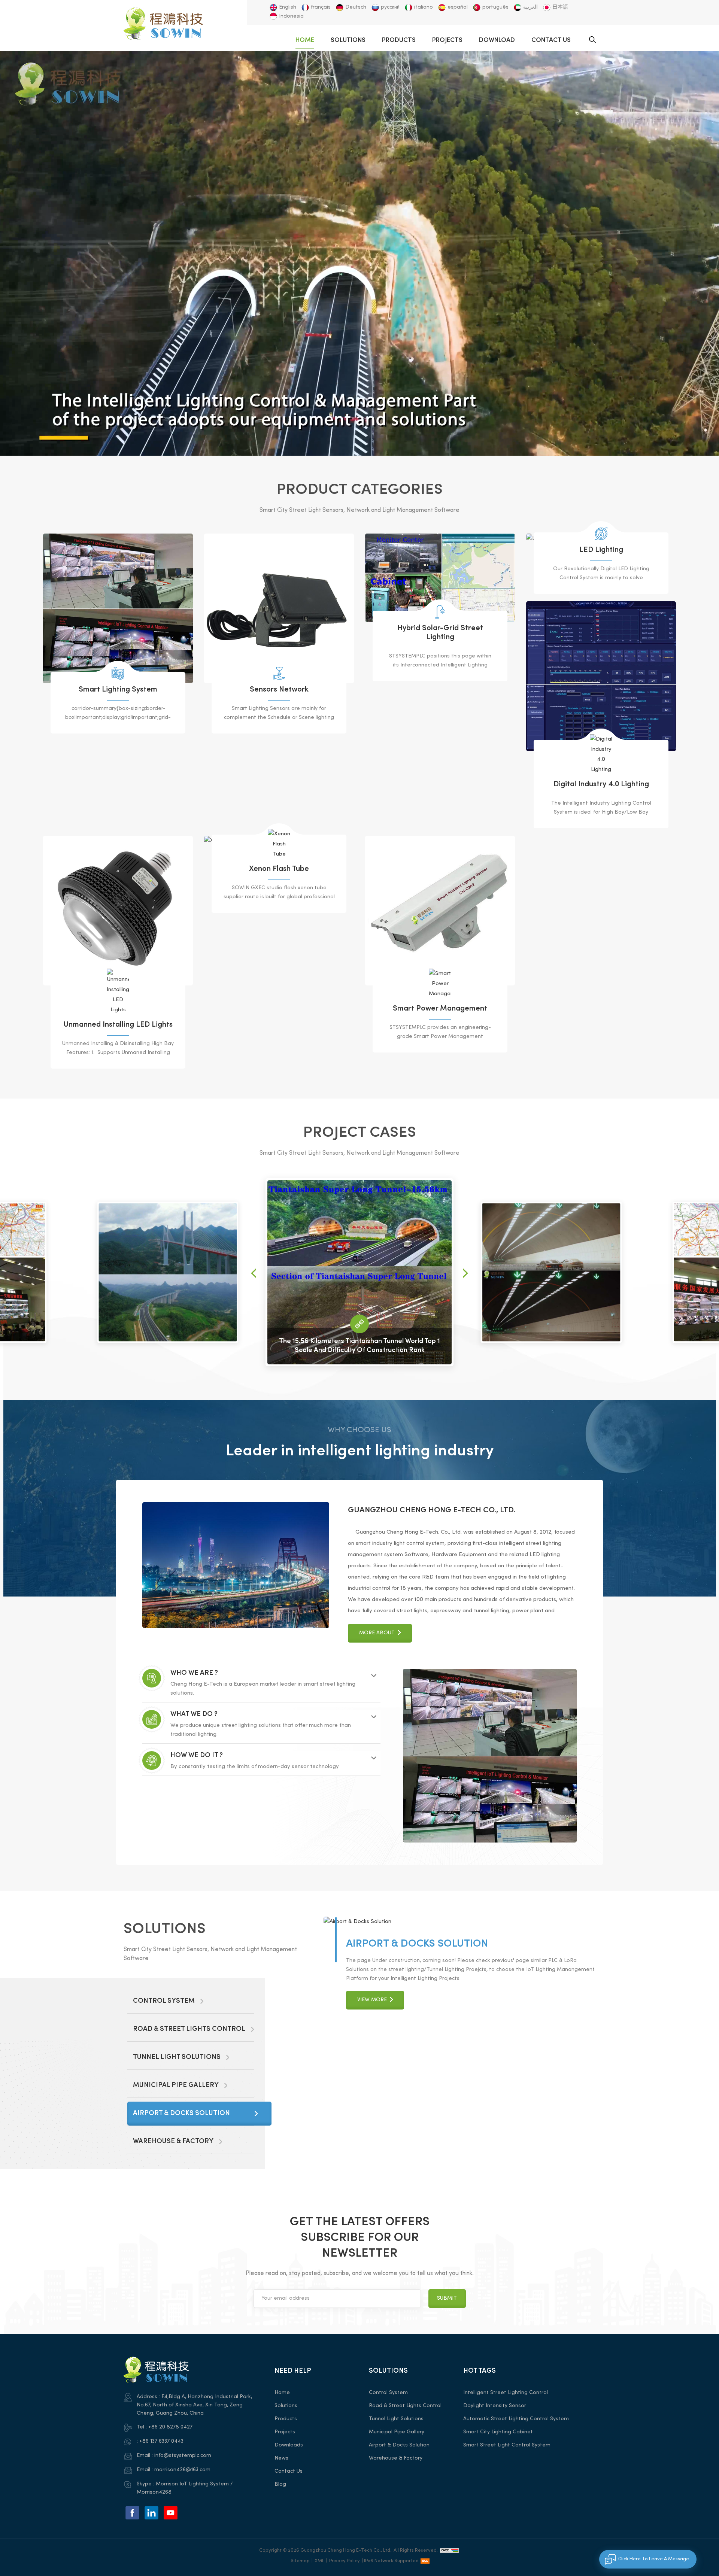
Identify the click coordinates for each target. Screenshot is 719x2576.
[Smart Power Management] (440, 911)
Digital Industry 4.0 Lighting (601, 785)
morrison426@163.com (182, 2470)
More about (377, 1633)
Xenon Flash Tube (279, 869)
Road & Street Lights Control (405, 2406)
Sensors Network (279, 690)
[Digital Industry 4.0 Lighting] (601, 676)
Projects (447, 40)
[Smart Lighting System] (118, 608)
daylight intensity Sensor (495, 2406)
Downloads (289, 2445)
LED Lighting (601, 550)
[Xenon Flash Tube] (279, 844)
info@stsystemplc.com (183, 2456)
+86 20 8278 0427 (170, 2427)
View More (372, 2086)
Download (497, 40)
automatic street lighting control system (516, 2419)
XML (319, 2561)
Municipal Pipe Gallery (408, 2206)
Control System (391, 2057)
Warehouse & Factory (396, 2458)
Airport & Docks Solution (399, 2445)
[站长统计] (449, 2551)
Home (305, 40)
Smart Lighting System (118, 690)
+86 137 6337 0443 (161, 2441)
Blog (280, 2484)
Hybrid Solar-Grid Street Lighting (440, 633)
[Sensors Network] (279, 608)
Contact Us (551, 40)
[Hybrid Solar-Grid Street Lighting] (440, 578)
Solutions (348, 40)
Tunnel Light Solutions (396, 2419)
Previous (254, 1273)
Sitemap (300, 2561)
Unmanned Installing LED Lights (118, 1025)
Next (465, 1273)
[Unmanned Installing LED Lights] (118, 911)
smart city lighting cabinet (498, 2432)
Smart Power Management (440, 1009)
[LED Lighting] (601, 534)
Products (399, 40)
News (281, 2458)
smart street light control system (507, 2445)
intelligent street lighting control (506, 2393)
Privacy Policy (345, 2561)
